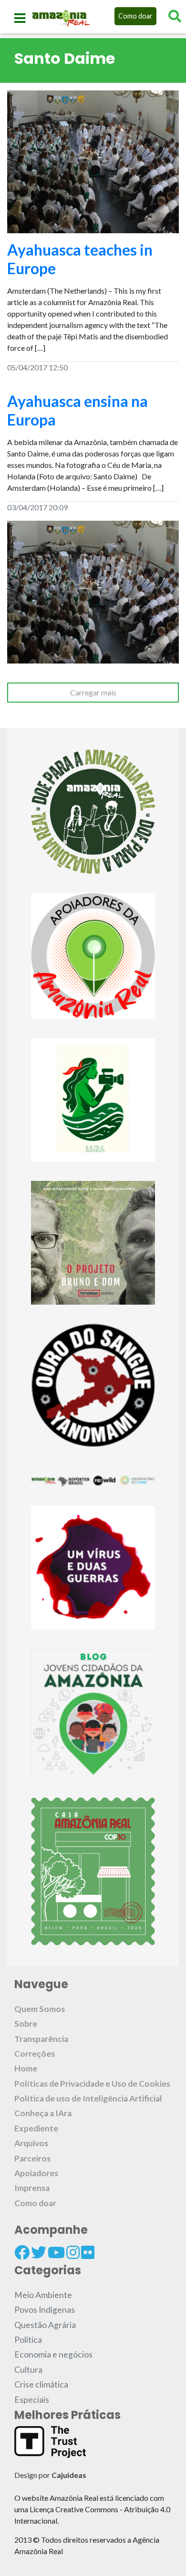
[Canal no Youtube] (56, 2252)
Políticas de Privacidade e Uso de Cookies (92, 2084)
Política (28, 2340)
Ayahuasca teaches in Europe (80, 259)
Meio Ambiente (43, 2295)
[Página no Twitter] (39, 2252)
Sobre (26, 2024)
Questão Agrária (45, 2325)
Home (26, 2068)
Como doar (135, 16)
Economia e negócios (53, 2354)
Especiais (32, 2400)
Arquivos (31, 2143)
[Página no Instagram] (73, 2252)
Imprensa (32, 2188)
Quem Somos (40, 2009)
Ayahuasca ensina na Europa (77, 410)
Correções (35, 2054)
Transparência (41, 2039)
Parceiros (32, 2158)
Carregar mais (93, 692)
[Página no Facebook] (22, 2252)
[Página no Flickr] (88, 2252)
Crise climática (41, 2384)
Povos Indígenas (45, 2310)
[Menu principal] (20, 18)
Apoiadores (36, 2173)
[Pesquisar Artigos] (175, 16)
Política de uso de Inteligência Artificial (88, 2098)
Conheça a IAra (43, 2113)
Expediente (36, 2128)
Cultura (28, 2370)
